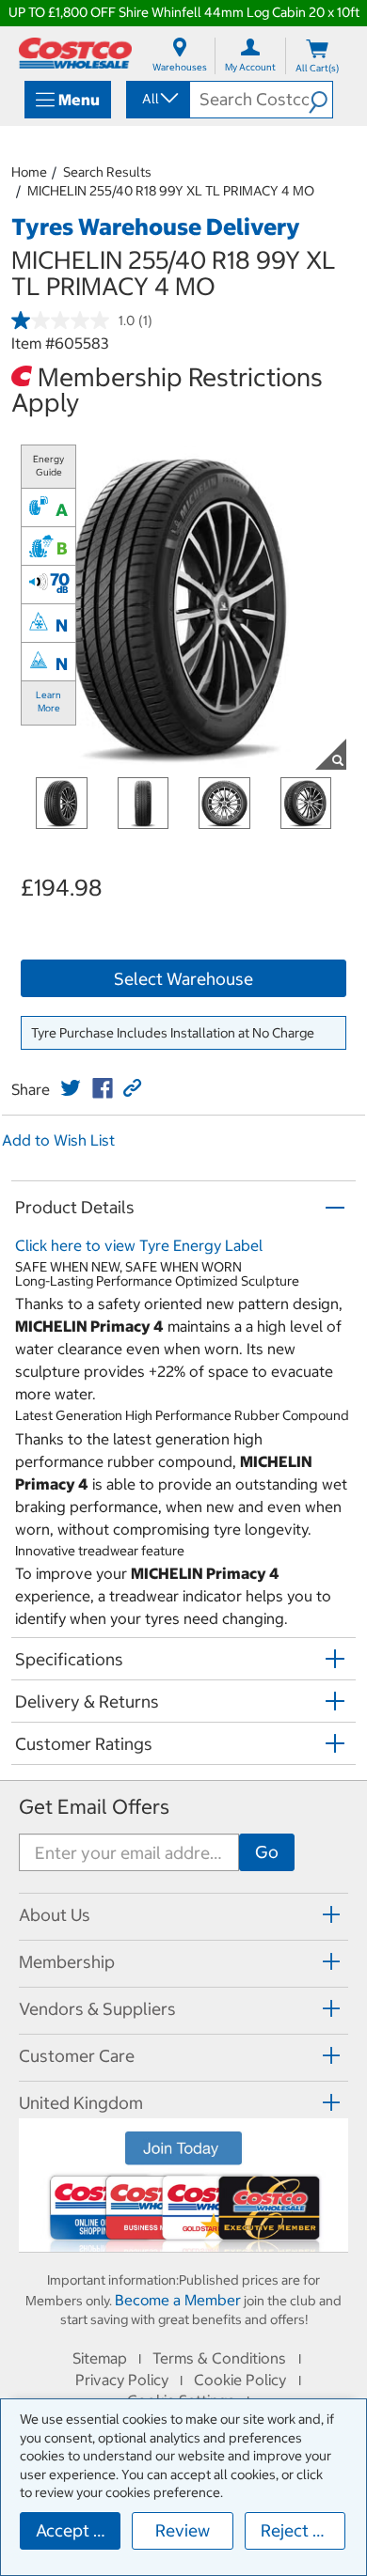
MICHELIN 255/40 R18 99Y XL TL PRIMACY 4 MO (171, 191)
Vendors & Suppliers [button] (97, 2009)
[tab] (183, 1914)
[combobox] (157, 99)
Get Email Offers (94, 1807)
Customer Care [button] (77, 2056)
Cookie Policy (240, 2380)
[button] (320, 100)
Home (29, 172)
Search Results (107, 172)
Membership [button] (67, 1962)
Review (183, 2530)
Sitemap (100, 2358)
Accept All (75, 2530)
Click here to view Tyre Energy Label (139, 1245)
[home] (75, 53)
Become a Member (178, 2300)
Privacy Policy (122, 2380)
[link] (71, 1088)
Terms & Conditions (219, 2358)
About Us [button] (55, 1915)
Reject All (297, 2530)
